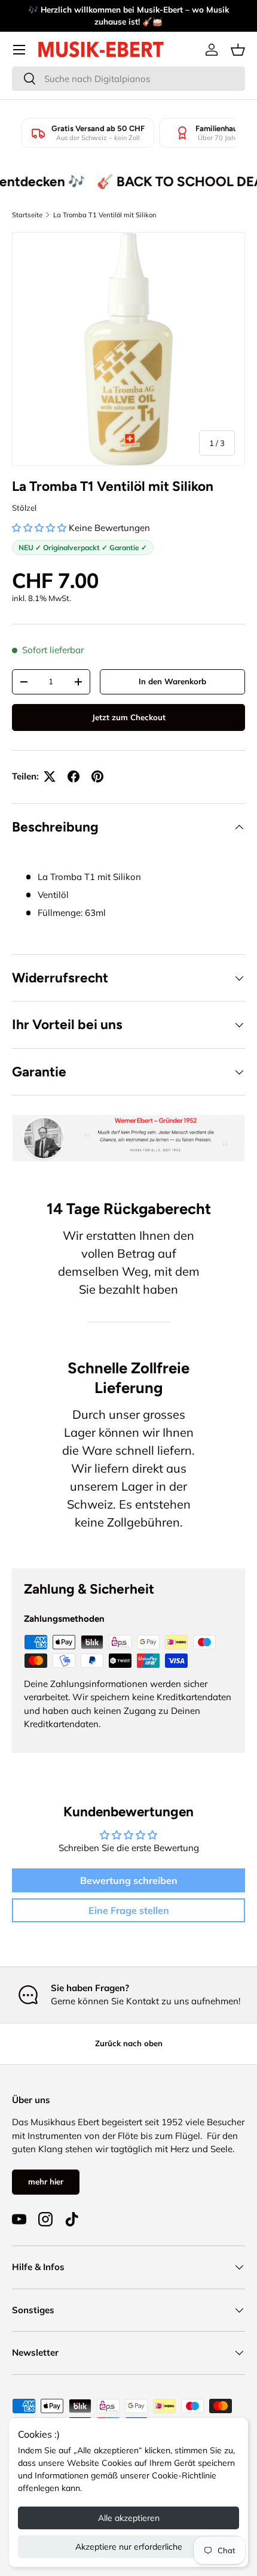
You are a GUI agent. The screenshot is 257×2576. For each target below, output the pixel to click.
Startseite (27, 215)
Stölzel (24, 508)
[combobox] (128, 79)
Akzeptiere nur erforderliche (129, 2547)
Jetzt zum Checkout (129, 717)
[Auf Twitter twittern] (50, 776)
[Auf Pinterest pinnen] (97, 776)
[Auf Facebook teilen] (74, 776)
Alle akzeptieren (129, 2518)
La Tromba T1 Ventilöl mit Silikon (105, 215)
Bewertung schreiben (129, 1880)
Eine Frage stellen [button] (129, 1910)
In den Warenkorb (172, 681)
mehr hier (46, 2181)
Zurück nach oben (129, 2043)
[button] (238, 50)
